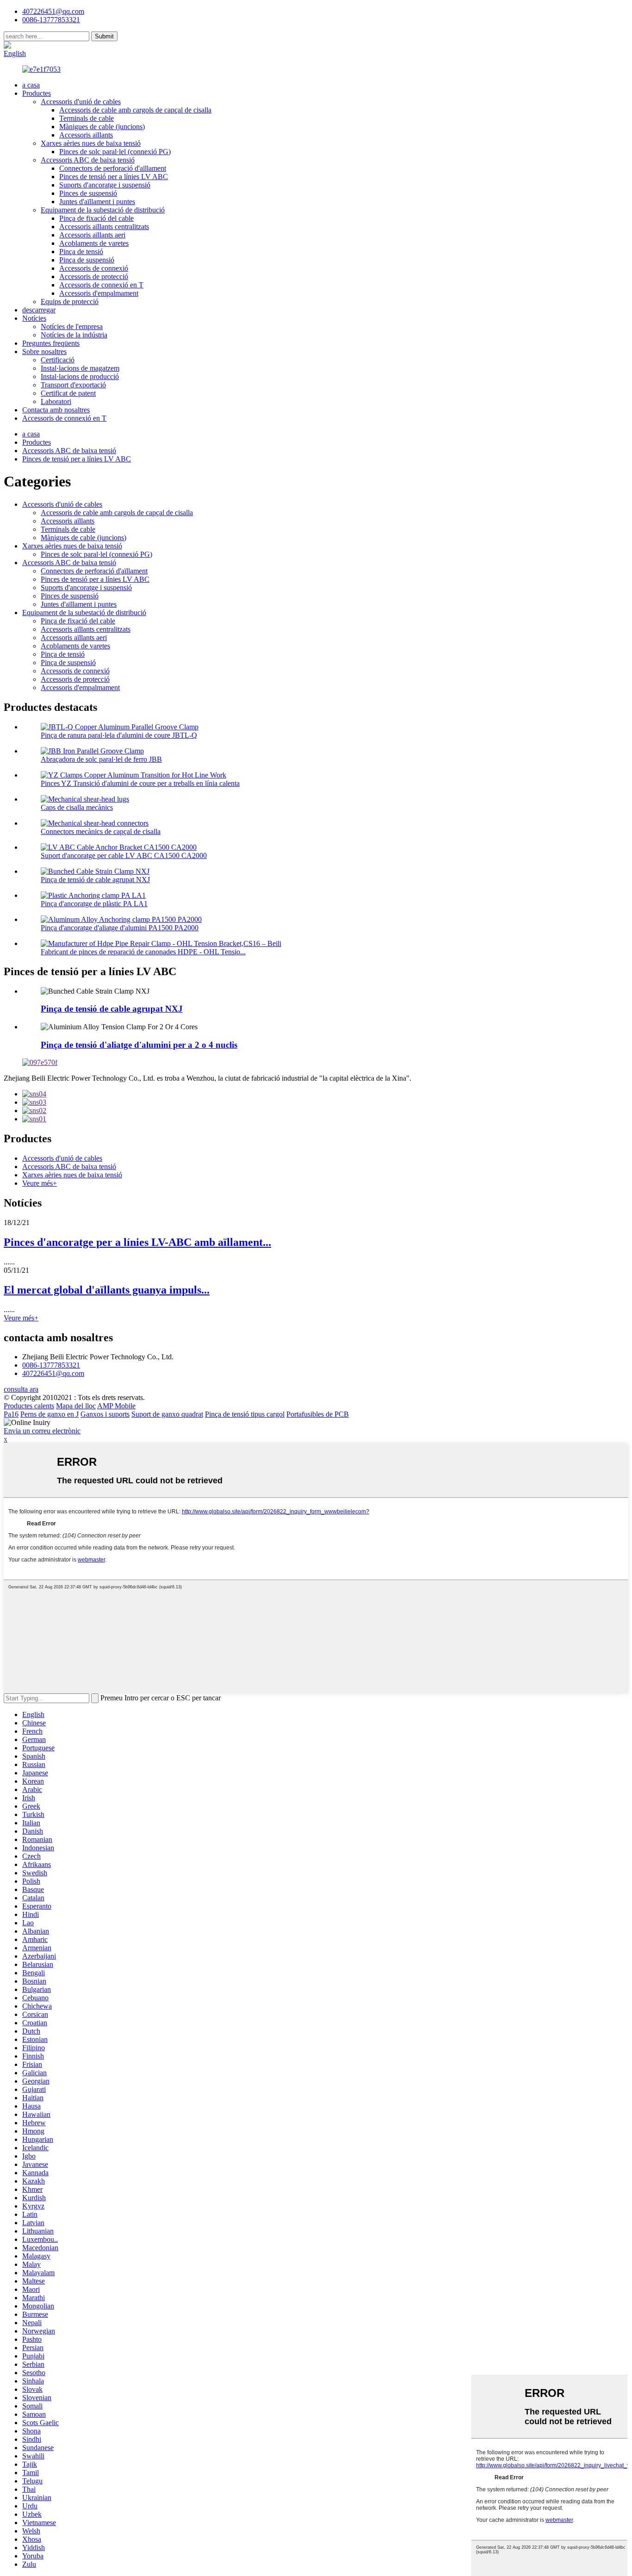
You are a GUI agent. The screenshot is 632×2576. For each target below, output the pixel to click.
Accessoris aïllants (86, 135)
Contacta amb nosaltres (56, 410)
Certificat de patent (68, 393)
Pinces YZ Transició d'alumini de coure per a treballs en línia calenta (140, 783)
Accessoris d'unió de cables (81, 102)
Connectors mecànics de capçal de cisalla (101, 831)
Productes (37, 93)
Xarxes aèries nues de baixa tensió (91, 143)
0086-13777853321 (51, 1365)
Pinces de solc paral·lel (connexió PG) (115, 152)
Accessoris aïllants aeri (92, 235)
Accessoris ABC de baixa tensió (88, 160)
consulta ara (21, 1389)
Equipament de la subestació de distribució (103, 210)
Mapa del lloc (76, 1406)
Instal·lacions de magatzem (80, 368)
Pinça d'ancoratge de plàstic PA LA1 (94, 904)
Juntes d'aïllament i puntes (97, 202)
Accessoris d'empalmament (99, 293)
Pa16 (11, 1414)
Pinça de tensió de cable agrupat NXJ (95, 880)
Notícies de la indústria (74, 335)
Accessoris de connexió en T (101, 285)
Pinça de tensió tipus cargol (245, 1414)
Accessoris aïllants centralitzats (104, 227)
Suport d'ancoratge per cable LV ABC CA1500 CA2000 (124, 856)
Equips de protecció (70, 302)
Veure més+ (40, 1183)
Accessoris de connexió (94, 268)
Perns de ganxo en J (50, 1414)
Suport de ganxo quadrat (167, 1414)
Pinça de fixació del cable (96, 218)
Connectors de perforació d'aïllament (113, 168)
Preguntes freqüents (51, 343)
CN (44, 45)
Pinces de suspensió (88, 193)
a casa (31, 85)
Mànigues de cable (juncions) (102, 127)
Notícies (34, 318)
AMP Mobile (116, 1406)
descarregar (39, 310)
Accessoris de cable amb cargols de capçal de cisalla (135, 110)
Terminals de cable (87, 118)
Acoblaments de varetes (94, 243)
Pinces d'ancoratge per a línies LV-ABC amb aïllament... (137, 1242)
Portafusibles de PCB (318, 1414)
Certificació (58, 360)
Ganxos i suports (105, 1414)
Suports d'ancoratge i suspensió (105, 185)
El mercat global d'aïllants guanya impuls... (107, 1290)
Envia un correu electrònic (42, 1431)
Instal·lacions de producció (80, 376)
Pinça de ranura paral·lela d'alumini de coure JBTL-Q (119, 735)
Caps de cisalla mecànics (77, 807)
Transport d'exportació (73, 385)
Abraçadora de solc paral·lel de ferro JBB (101, 759)
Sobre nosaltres (44, 352)
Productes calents (29, 1406)
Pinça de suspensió (87, 260)
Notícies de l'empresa (72, 327)
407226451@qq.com (53, 11)
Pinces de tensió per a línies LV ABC (114, 177)
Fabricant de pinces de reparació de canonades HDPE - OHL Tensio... (143, 952)
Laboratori (56, 401)
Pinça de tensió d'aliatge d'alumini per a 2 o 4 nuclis (139, 1045)
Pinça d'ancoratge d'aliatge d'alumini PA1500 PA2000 (120, 928)
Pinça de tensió (81, 252)
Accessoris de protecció (94, 277)
